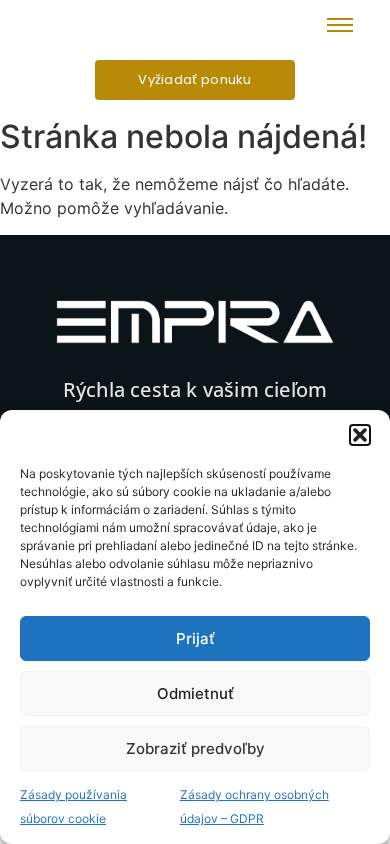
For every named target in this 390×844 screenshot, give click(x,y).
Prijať (195, 638)
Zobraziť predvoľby (195, 748)
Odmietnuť (195, 693)
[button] (360, 435)
